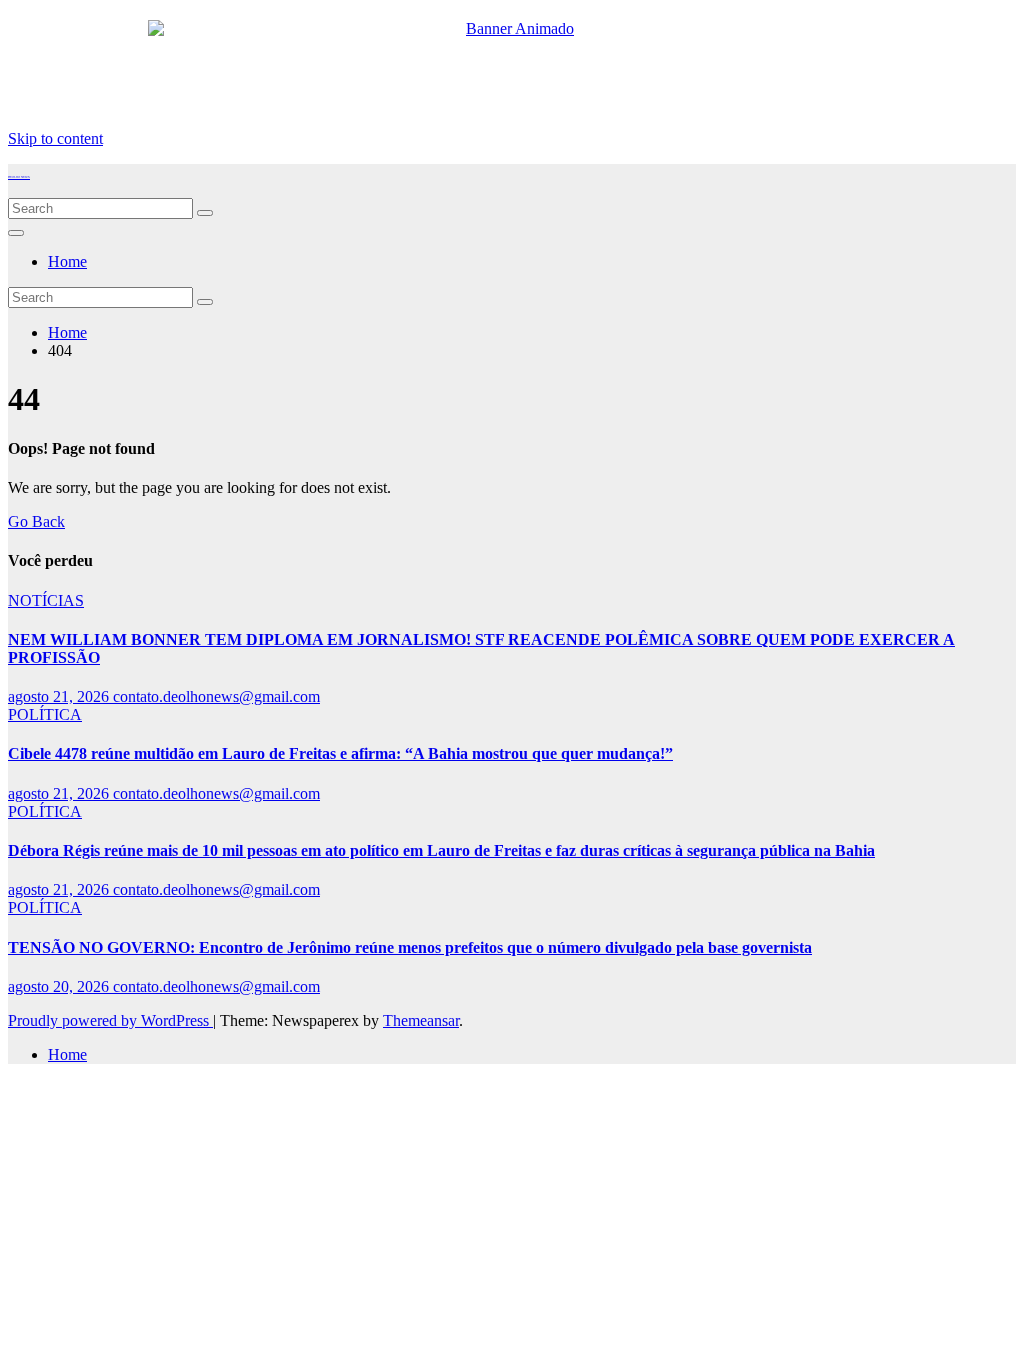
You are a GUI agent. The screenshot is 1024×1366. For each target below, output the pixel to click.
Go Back (36, 521)
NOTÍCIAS (46, 600)
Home (67, 261)
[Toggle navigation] (16, 233)
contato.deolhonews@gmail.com (216, 696)
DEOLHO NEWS (19, 177)
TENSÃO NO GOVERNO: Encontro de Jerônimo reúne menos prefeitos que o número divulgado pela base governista (410, 947)
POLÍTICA (45, 714)
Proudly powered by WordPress (110, 1020)
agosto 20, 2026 (60, 986)
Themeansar (421, 1020)
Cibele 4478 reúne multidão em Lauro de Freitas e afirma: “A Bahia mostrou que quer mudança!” (340, 753)
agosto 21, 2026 (60, 696)
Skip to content (55, 138)
